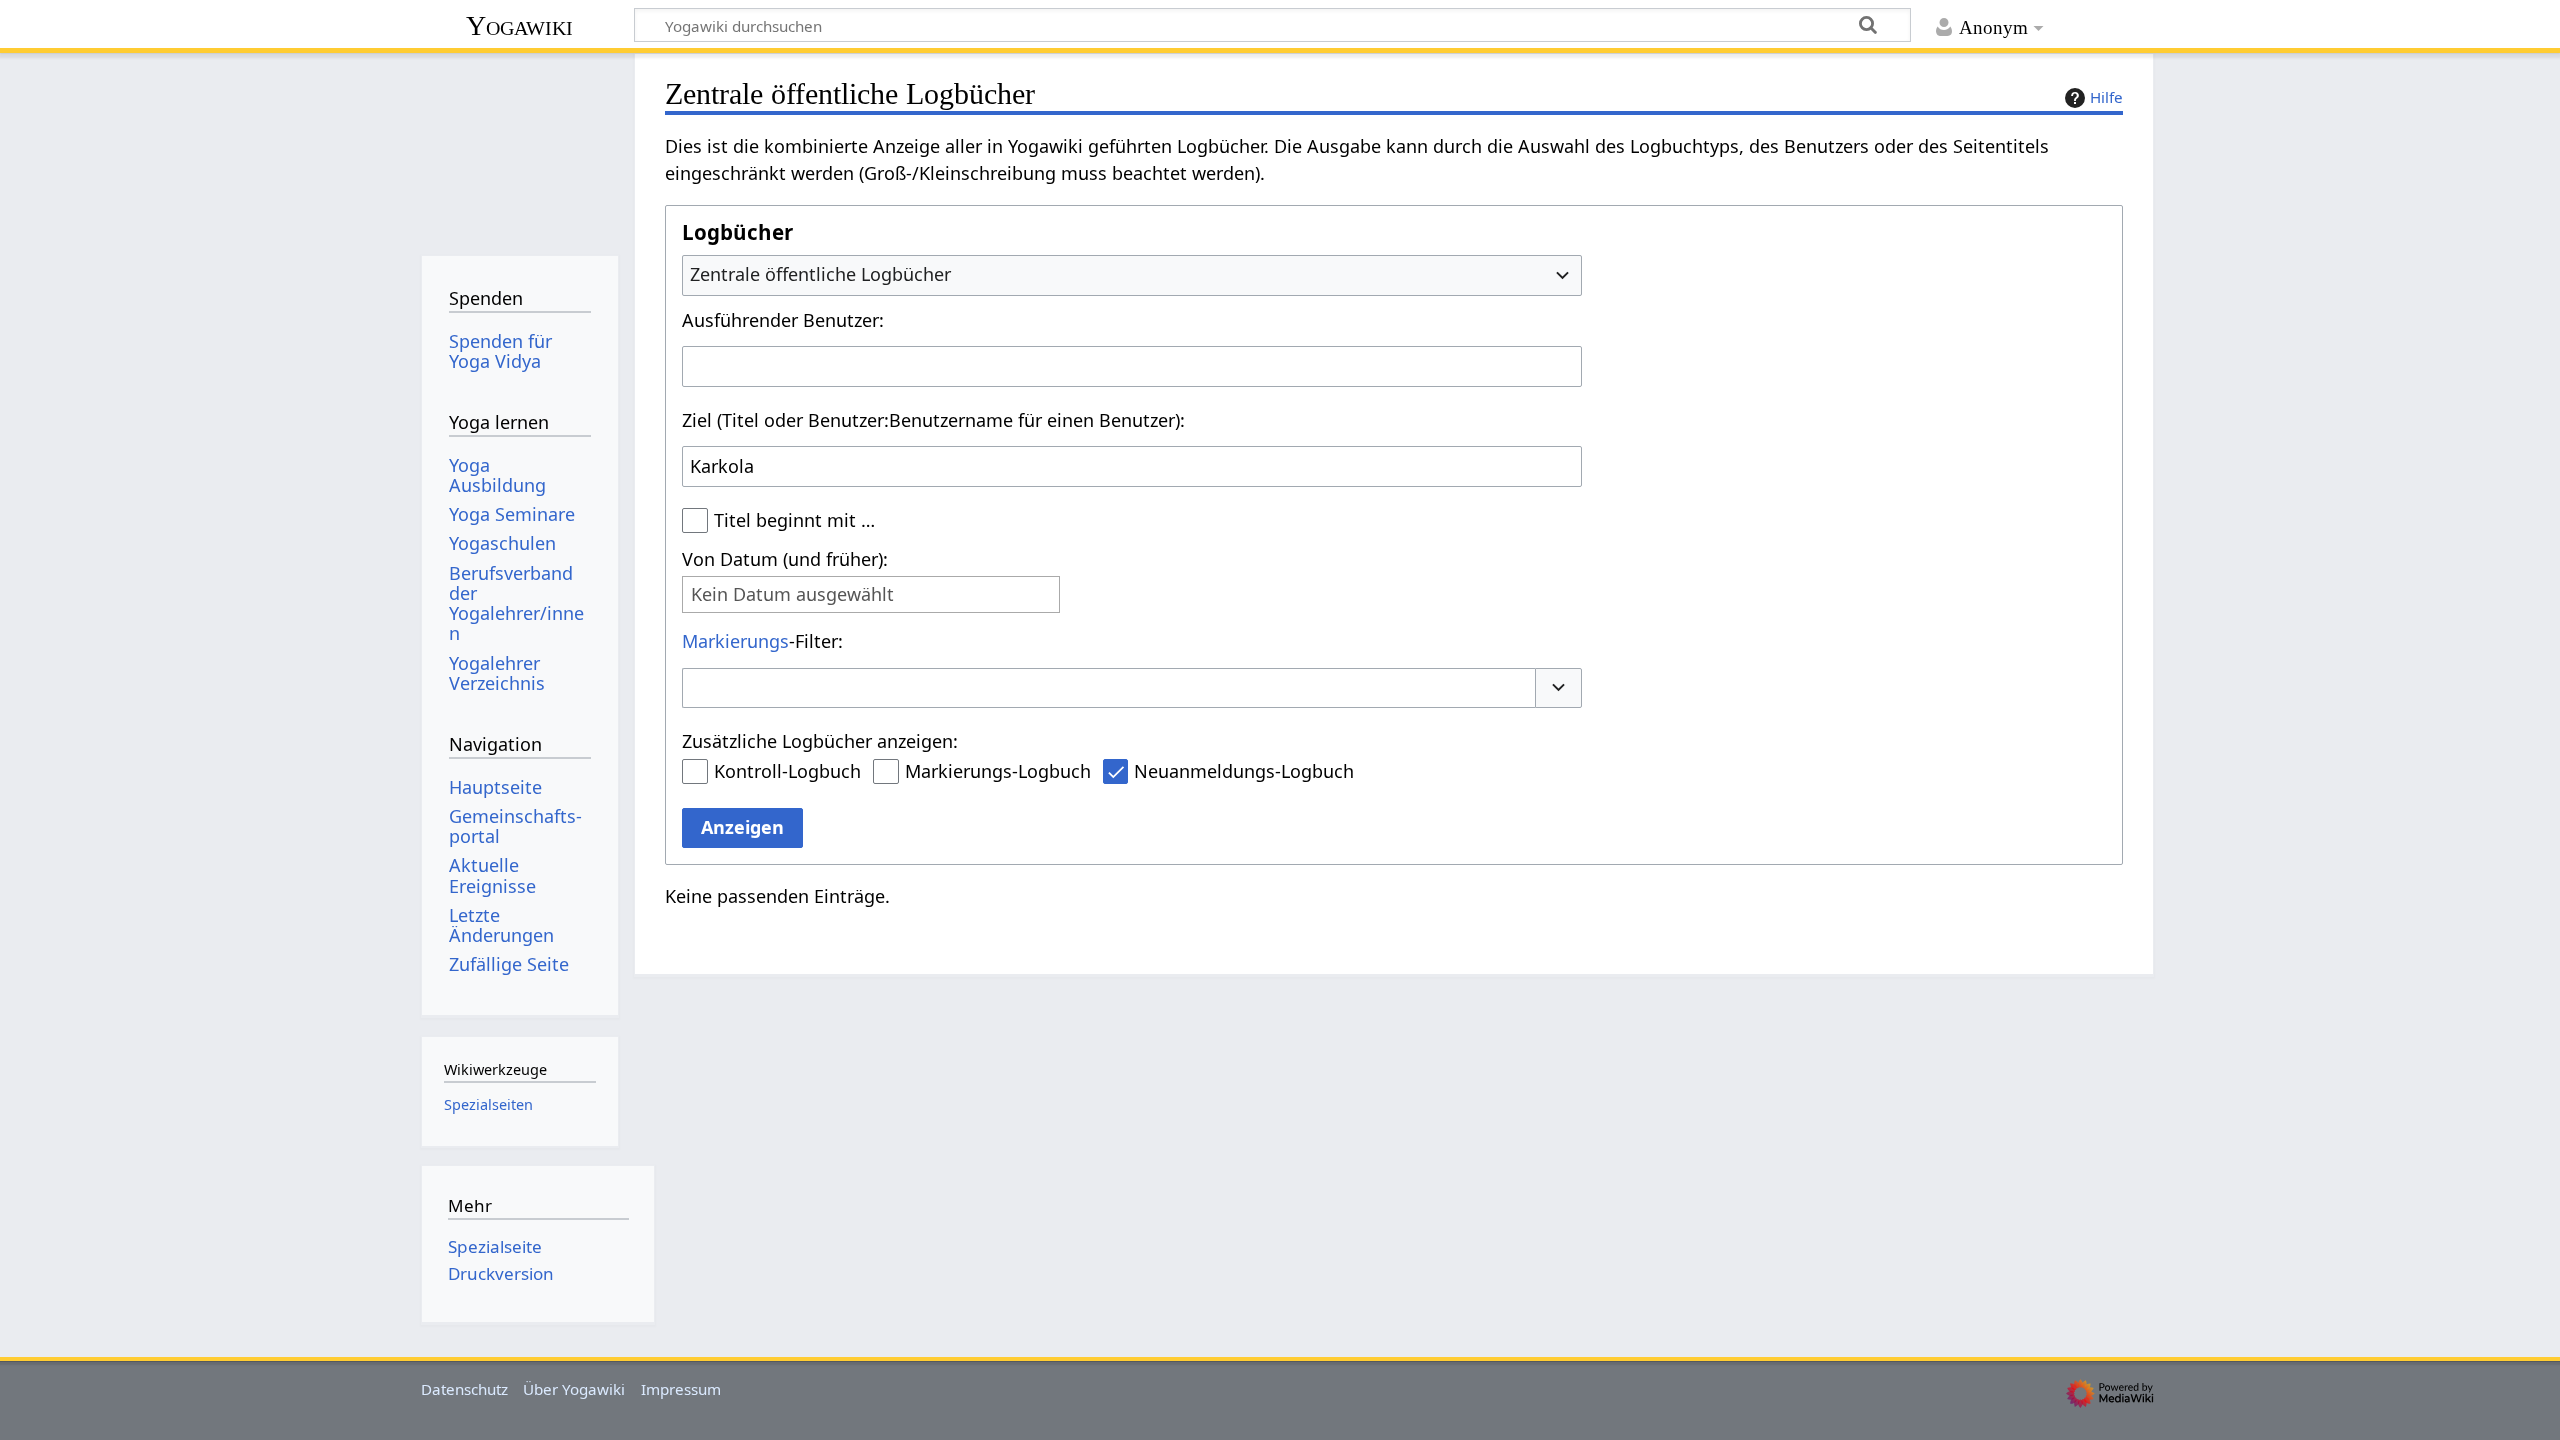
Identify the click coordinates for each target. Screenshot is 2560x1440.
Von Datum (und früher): (785, 559)
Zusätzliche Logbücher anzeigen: (820, 741)
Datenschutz (464, 1389)
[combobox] (1132, 275)
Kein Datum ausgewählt (792, 594)
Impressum (681, 1389)
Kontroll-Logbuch (787, 771)
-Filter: (762, 641)
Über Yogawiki (574, 1389)
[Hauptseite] (519, 147)
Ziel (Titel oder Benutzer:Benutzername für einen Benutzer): (933, 420)
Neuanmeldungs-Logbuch (1244, 771)
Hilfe (2106, 97)
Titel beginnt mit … (794, 520)
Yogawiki (519, 25)
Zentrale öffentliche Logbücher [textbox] (820, 274)
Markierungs (735, 641)
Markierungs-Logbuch (998, 771)
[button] (1559, 688)
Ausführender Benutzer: (783, 320)
